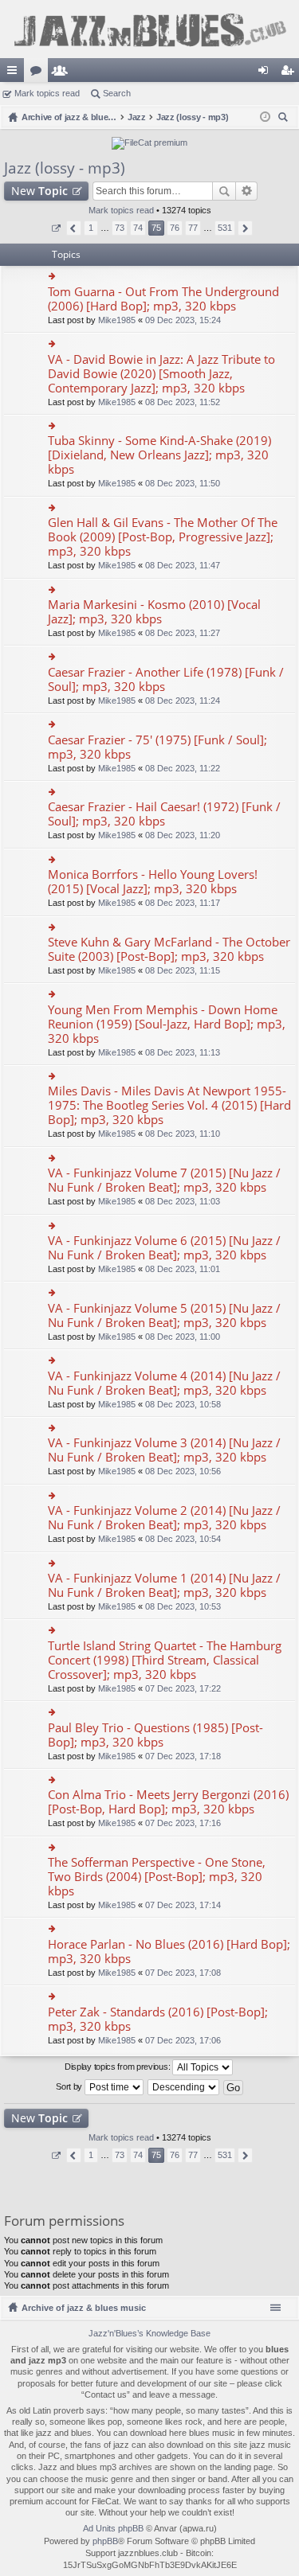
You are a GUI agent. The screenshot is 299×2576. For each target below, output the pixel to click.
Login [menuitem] (266, 73)
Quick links (15, 73)
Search (117, 93)
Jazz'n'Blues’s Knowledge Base (149, 2333)
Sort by (70, 2086)
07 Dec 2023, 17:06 (183, 2040)
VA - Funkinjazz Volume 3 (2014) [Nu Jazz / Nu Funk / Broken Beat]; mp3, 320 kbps (164, 1450)
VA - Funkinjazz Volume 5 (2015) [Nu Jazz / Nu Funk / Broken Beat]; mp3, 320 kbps (164, 1315)
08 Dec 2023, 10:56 (183, 1471)
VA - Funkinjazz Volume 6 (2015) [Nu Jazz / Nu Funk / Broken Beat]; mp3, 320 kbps (164, 1248)
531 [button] (225, 228)
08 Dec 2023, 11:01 (183, 1269)
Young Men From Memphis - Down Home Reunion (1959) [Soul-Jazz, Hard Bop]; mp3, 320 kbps (167, 1024)
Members (63, 73)
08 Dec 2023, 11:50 (183, 483)
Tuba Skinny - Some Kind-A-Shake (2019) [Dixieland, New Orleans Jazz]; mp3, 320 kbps (159, 455)
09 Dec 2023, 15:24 (183, 320)
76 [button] (175, 228)
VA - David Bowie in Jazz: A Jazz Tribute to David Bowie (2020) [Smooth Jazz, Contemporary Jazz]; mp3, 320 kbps (161, 374)
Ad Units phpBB (113, 2528)
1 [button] (91, 228)
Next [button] (245, 228)
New (39, 191)
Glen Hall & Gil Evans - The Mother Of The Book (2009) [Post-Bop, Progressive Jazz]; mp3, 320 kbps (163, 537)
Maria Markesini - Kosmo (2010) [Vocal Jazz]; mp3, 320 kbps (154, 612)
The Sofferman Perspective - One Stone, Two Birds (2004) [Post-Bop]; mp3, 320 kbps (157, 1877)
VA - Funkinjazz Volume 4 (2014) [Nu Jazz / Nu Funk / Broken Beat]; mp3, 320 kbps (164, 1383)
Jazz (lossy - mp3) (65, 168)
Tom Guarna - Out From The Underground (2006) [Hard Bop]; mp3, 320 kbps (163, 299)
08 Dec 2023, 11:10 (183, 1134)
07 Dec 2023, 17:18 (183, 1756)
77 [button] (193, 228)
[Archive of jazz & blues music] (149, 29)
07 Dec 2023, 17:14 (183, 1905)
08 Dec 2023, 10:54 (183, 1539)
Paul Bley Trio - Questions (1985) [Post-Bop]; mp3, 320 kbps (155, 1735)
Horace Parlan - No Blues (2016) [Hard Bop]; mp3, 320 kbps (169, 1952)
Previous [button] (74, 228)
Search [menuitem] (285, 119)
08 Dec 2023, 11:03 (183, 1201)
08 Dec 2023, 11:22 (183, 768)
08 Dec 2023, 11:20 (183, 835)
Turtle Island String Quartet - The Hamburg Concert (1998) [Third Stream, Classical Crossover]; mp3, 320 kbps (165, 1660)
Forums (39, 73)
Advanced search (247, 191)
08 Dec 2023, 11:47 (183, 565)
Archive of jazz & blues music (84, 2308)
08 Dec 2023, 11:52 (183, 402)
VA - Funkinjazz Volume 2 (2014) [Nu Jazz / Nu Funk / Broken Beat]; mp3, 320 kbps (164, 1518)
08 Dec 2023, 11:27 (183, 633)
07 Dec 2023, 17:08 (183, 1973)
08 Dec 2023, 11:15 (183, 970)
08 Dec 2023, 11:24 (183, 701)
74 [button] (138, 228)
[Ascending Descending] (184, 2087)
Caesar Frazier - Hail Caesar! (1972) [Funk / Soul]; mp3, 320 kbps (164, 814)
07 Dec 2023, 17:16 (183, 1823)
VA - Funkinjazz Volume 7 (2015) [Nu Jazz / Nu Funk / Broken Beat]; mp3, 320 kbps (164, 1180)
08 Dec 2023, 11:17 (183, 903)
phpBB (105, 2541)
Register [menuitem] (290, 73)
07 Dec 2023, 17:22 (183, 1688)
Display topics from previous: (118, 2067)
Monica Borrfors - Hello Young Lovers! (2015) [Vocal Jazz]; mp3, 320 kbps (153, 882)
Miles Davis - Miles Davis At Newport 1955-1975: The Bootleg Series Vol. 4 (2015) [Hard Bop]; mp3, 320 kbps (169, 1105)
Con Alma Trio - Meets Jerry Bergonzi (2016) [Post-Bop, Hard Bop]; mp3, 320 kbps (168, 1802)
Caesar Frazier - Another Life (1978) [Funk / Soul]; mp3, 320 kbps (166, 679)
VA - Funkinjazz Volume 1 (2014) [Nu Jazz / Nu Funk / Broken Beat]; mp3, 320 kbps (164, 1585)
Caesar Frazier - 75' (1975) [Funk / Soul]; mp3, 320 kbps (157, 747)
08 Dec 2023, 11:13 (183, 1052)
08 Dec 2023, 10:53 (183, 1606)
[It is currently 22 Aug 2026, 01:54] (265, 117)
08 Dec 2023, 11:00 (183, 1337)
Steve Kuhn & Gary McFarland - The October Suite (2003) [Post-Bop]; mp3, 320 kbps (169, 949)
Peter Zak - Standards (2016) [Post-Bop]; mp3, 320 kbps (158, 2019)
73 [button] (120, 228)
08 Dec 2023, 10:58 (183, 1404)
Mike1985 (117, 320)
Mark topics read (47, 93)
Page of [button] (55, 228)
